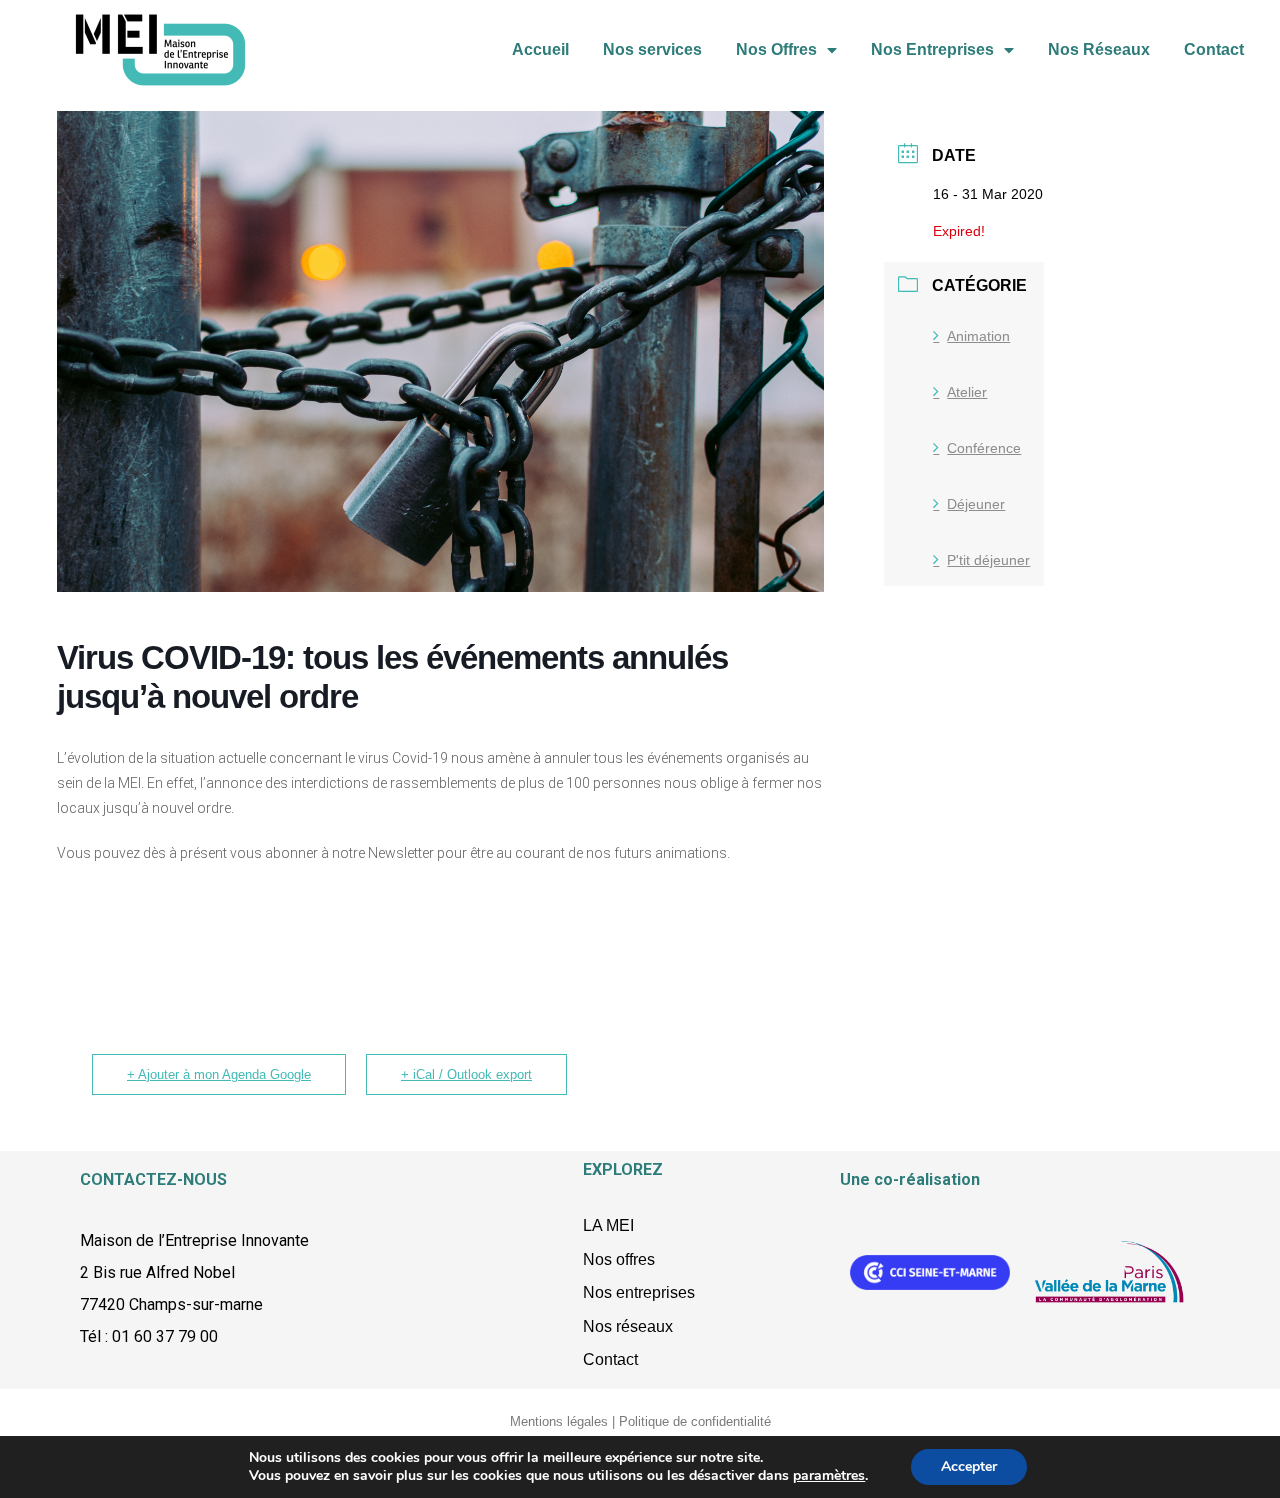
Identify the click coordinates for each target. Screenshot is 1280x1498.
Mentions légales (559, 1421)
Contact (1214, 49)
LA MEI (608, 1225)
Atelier (967, 392)
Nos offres (619, 1259)
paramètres (829, 1476)
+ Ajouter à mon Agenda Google (219, 1074)
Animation (978, 336)
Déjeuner (976, 504)
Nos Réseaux (1099, 49)
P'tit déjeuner (988, 560)
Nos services (652, 49)
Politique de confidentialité (695, 1421)
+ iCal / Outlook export (466, 1074)
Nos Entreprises (932, 49)
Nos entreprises (639, 1292)
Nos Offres (776, 49)
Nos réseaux (628, 1326)
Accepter (969, 1466)
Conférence (984, 448)
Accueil (540, 49)
